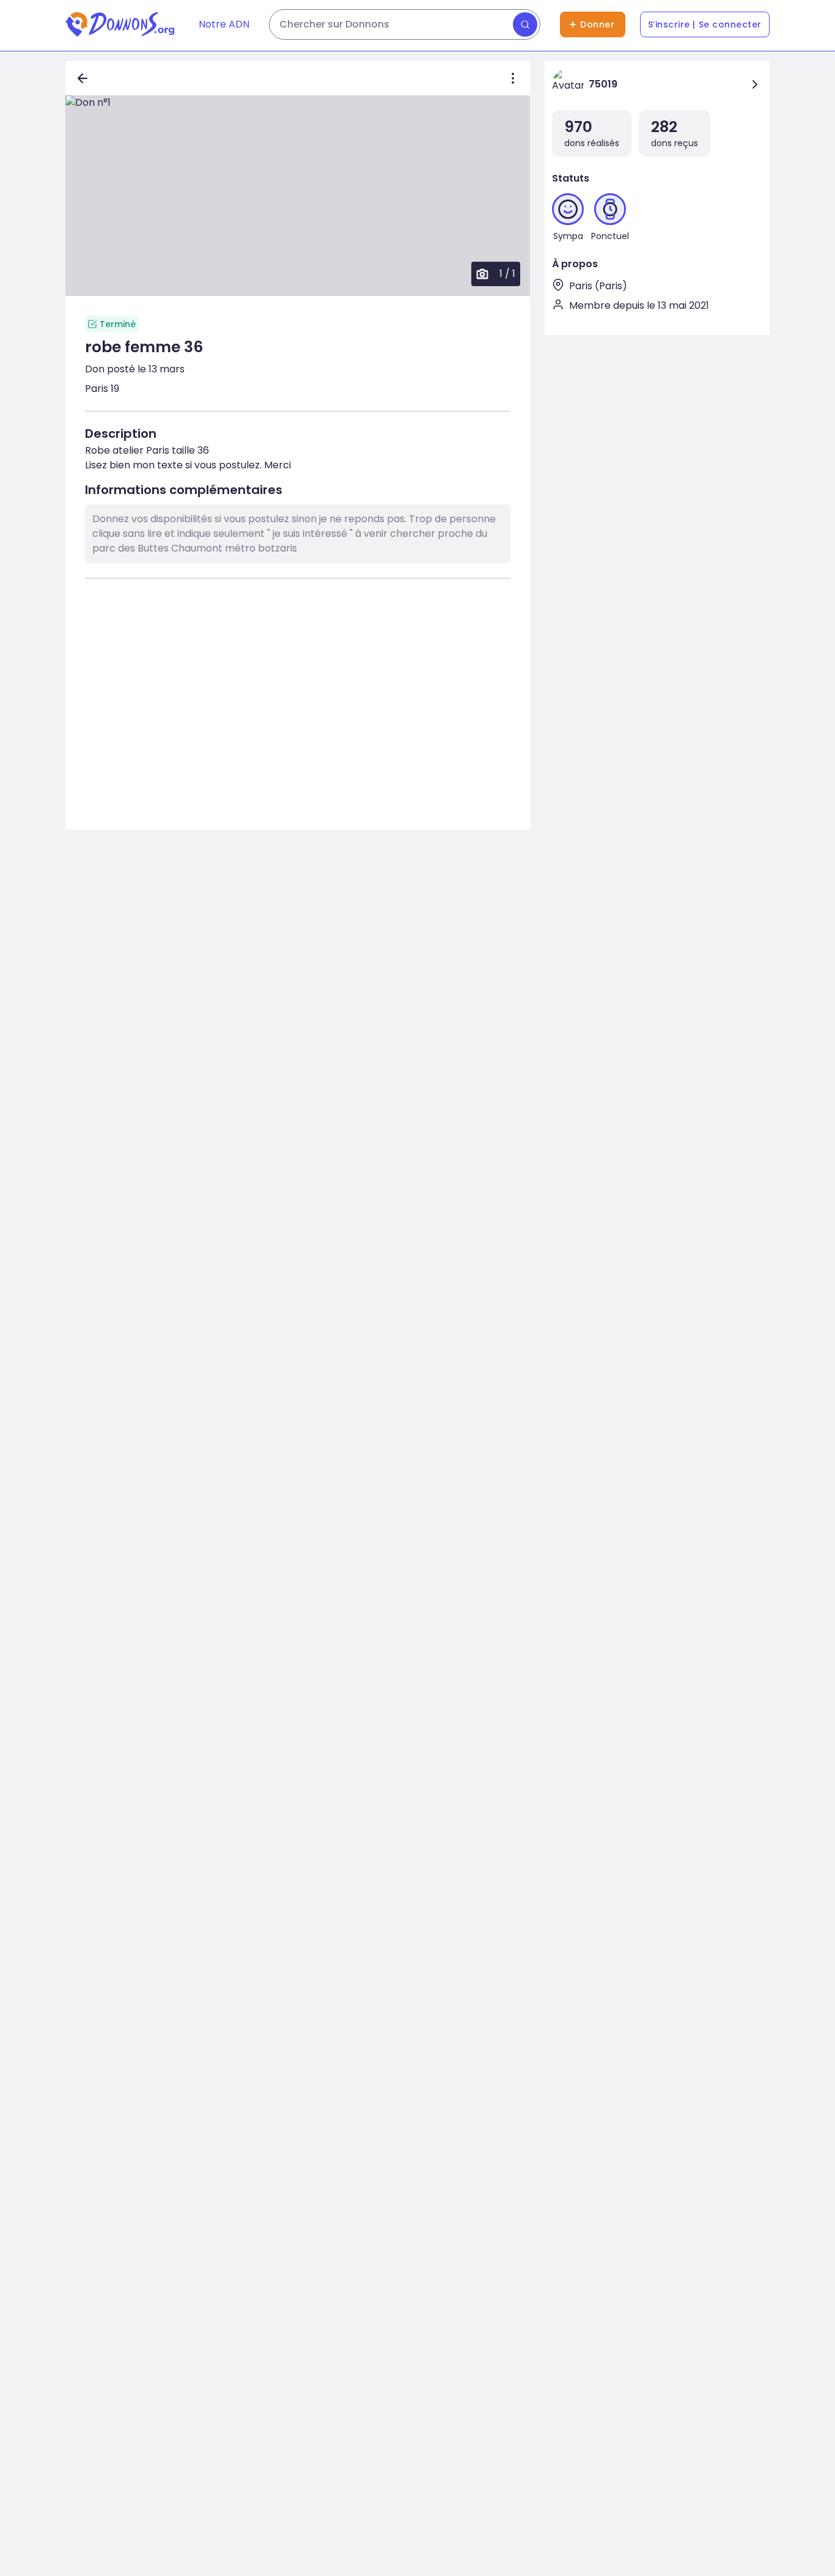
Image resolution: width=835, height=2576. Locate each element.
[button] (298, 196)
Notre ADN (224, 24)
